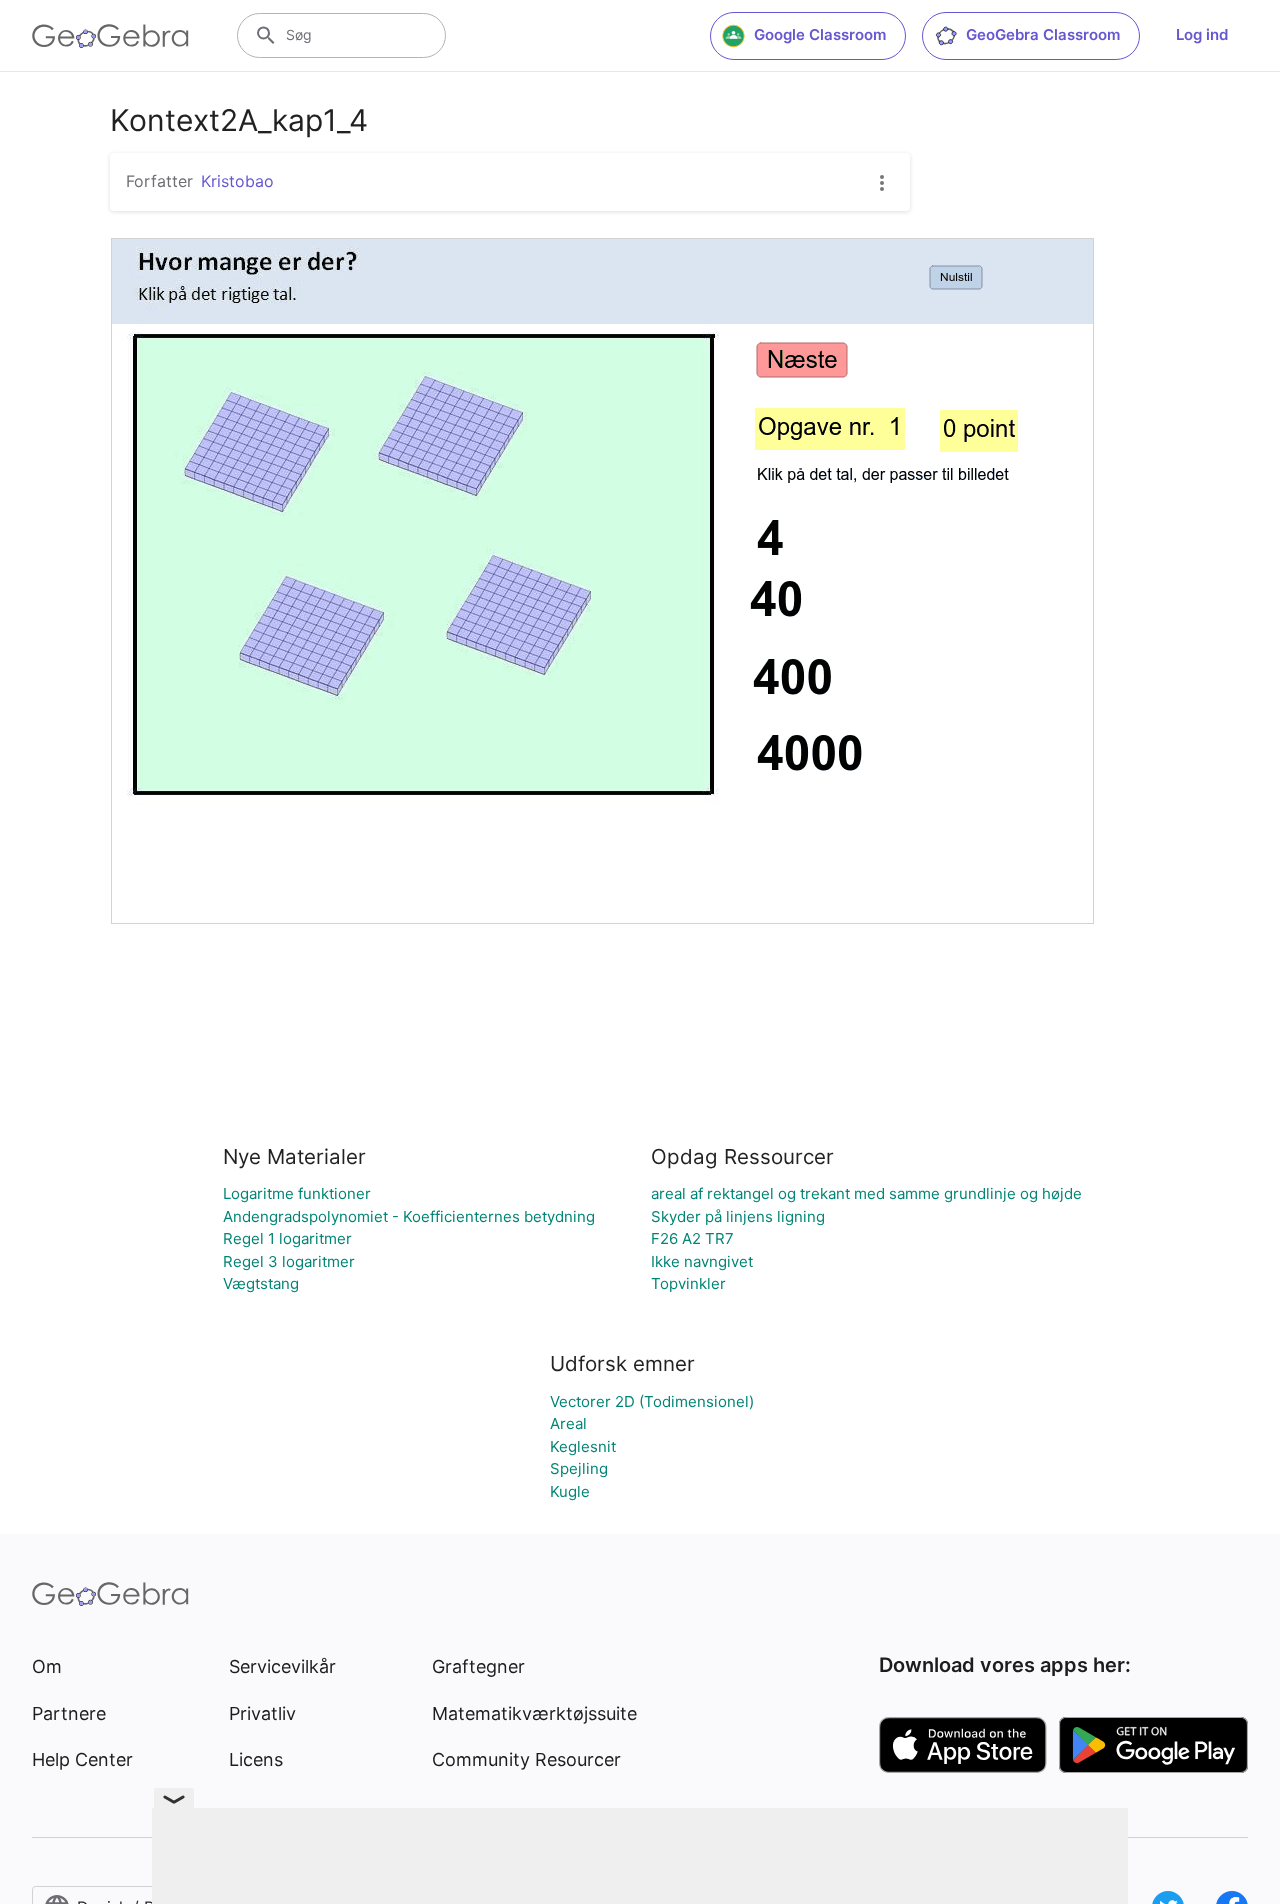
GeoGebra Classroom (1043, 34)
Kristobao (237, 181)
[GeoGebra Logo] (110, 36)
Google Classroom (820, 34)
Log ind (1202, 34)
